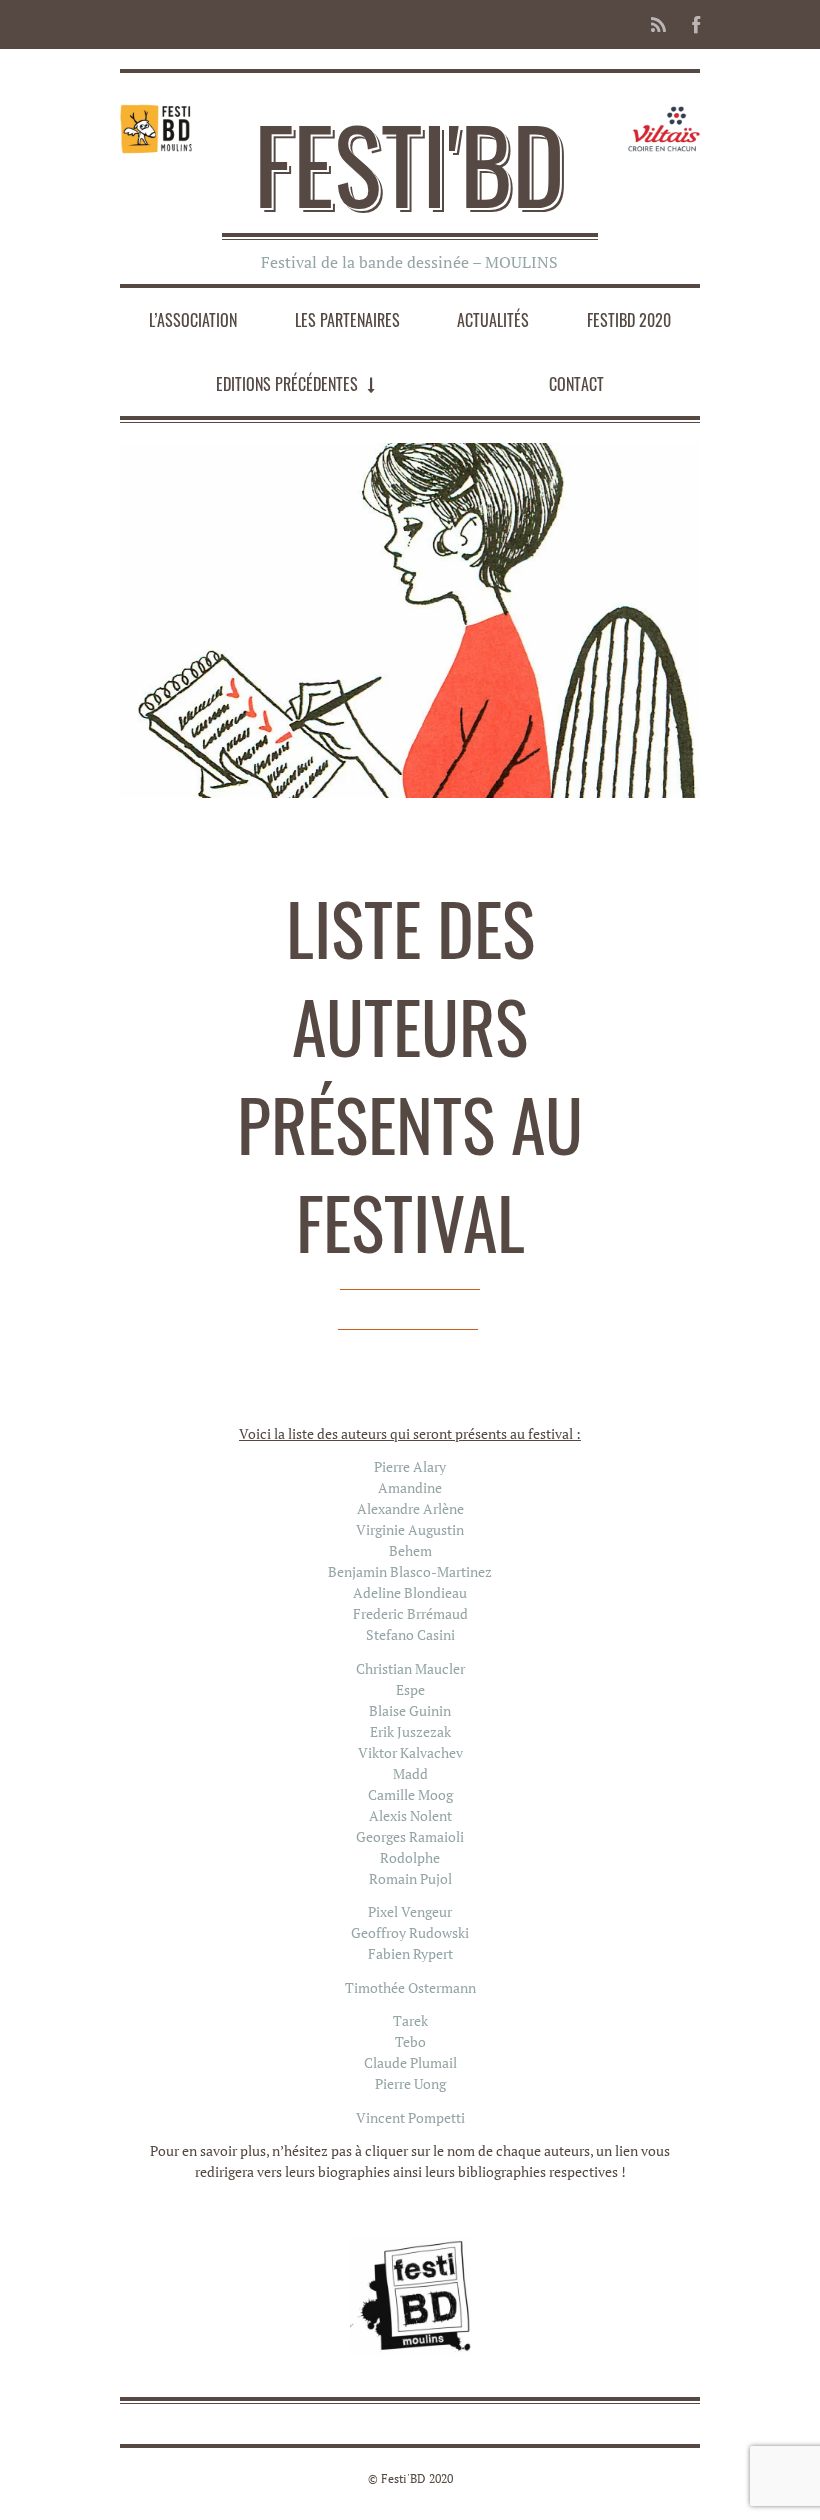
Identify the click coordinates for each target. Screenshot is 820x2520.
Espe (410, 1689)
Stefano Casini (410, 1634)
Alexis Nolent (410, 1815)
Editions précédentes (287, 384)
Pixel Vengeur (410, 1911)
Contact (576, 384)
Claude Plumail (410, 2062)
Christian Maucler (410, 1668)
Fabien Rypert (410, 1953)
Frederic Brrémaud (410, 1613)
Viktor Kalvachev (410, 1752)
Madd (410, 1773)
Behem (410, 1550)
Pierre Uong (410, 2083)
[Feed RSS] (658, 24)
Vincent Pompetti (410, 2117)
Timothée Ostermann (410, 1987)
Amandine (410, 1487)
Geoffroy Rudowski (410, 1932)
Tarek (410, 2020)
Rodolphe (410, 1857)
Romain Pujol (410, 1878)
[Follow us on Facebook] (690, 24)
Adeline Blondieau (410, 1592)
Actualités (493, 320)
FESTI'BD (409, 163)
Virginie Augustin (410, 1529)
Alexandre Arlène (410, 1508)
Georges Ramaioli (410, 1836)
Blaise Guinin (410, 1710)
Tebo (410, 2041)
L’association (193, 320)
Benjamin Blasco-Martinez (410, 1571)
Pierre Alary (410, 1466)
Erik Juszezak (410, 1731)
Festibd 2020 (629, 320)
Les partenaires (347, 320)
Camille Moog (410, 1794)
